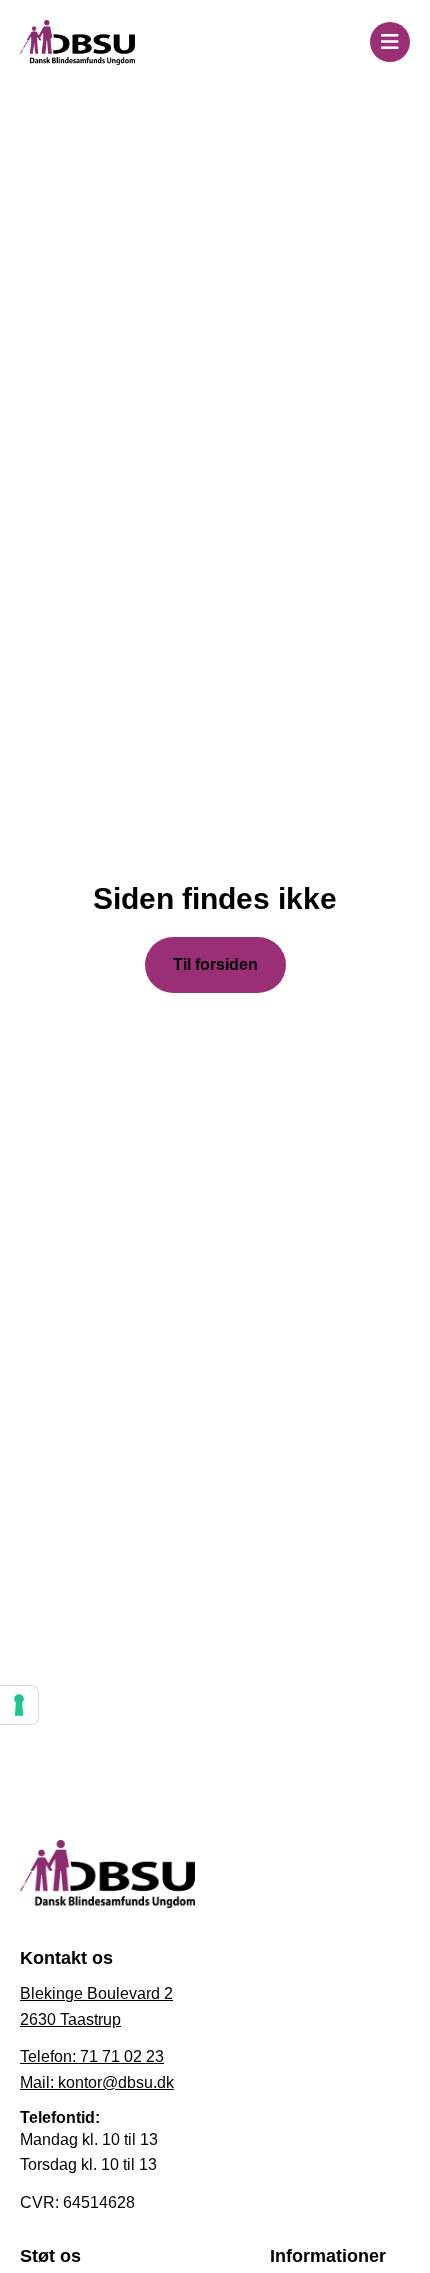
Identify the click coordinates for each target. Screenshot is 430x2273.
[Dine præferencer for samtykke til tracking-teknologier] (19, 1705)
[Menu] (390, 42)
